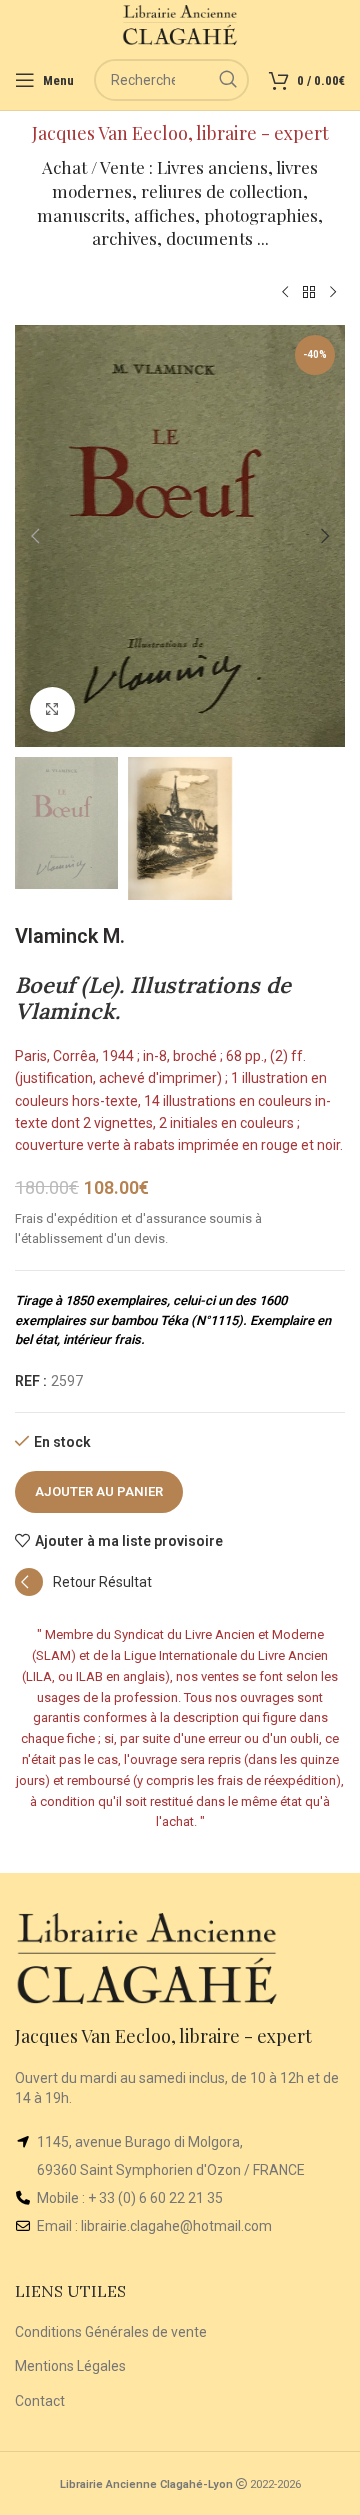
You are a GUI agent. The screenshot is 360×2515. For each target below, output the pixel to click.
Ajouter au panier (99, 1491)
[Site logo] (180, 24)
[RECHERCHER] (228, 80)
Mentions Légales (70, 2366)
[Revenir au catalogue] (309, 293)
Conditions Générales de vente (111, 2332)
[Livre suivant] (333, 293)
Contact (40, 2401)
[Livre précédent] (285, 293)
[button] (35, 536)
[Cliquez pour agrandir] (52, 709)
